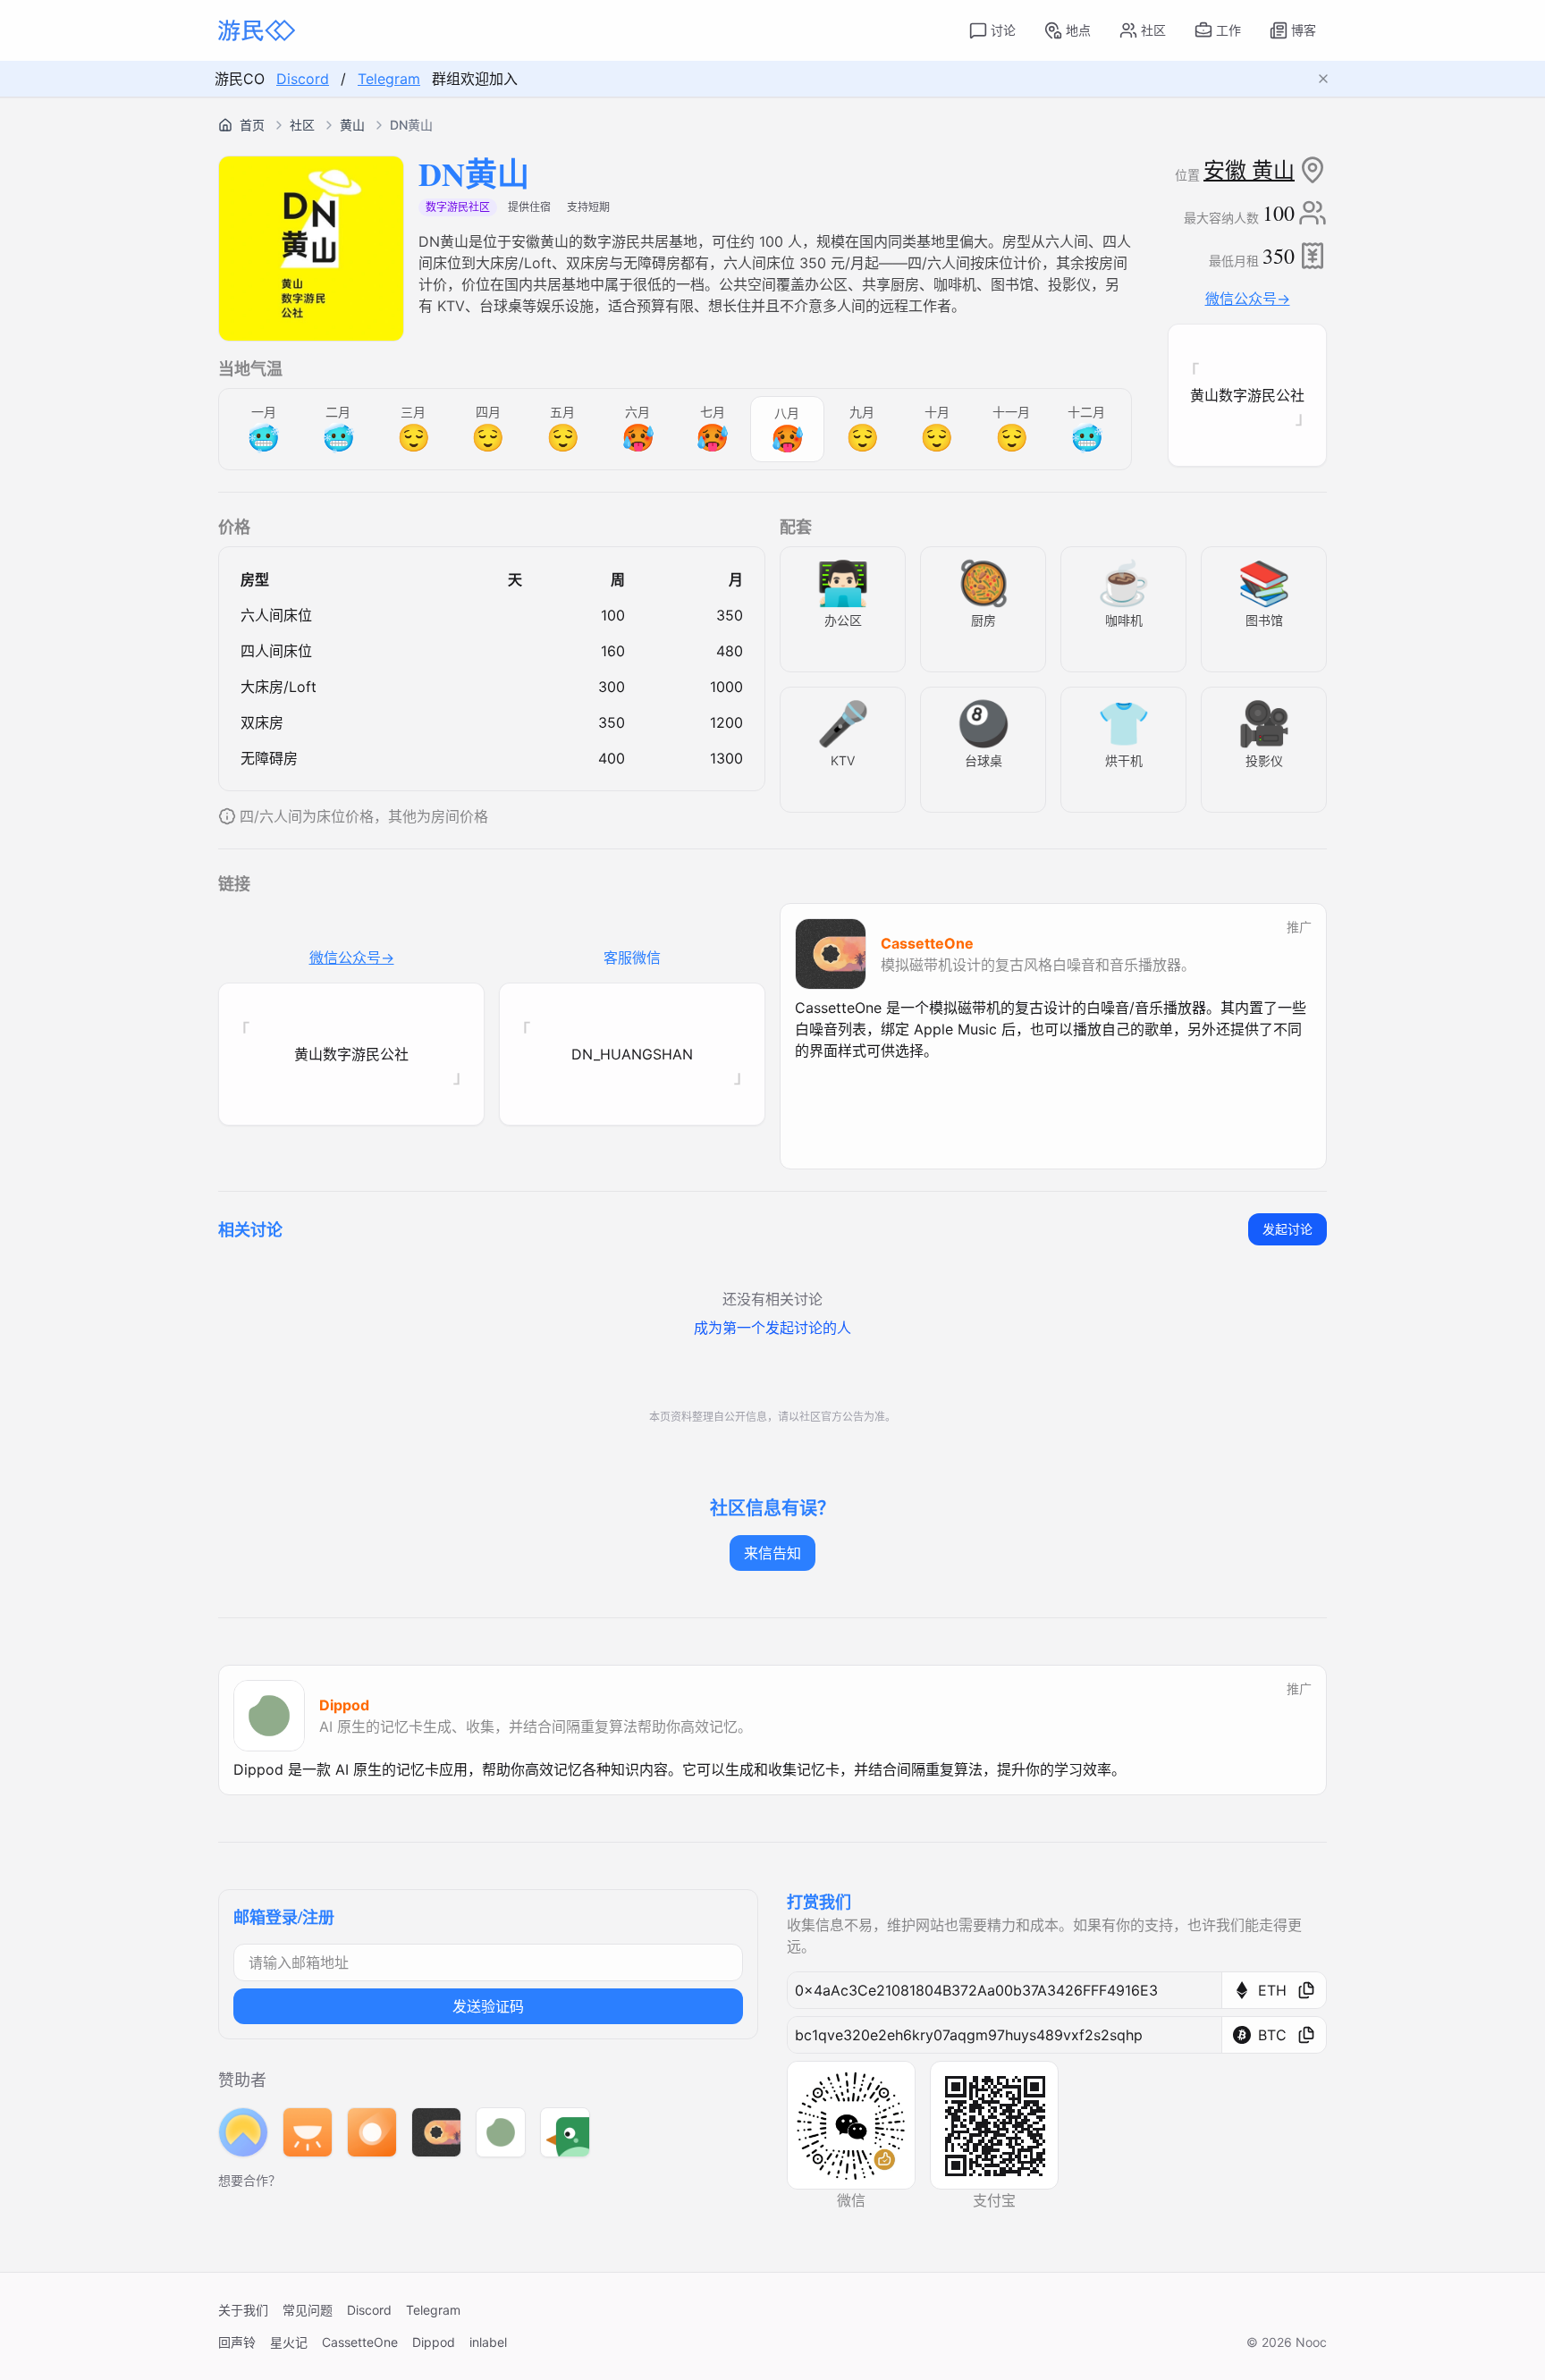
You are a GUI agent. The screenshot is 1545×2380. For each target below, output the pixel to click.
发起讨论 (1287, 1229)
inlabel (488, 2342)
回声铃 (237, 2342)
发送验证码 (488, 2006)
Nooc (1311, 2342)
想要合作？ (249, 2180)
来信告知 (772, 1553)
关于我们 (243, 2310)
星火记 (289, 2342)
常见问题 (308, 2310)
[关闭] (1330, 79)
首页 (252, 125)
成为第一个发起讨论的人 (772, 1328)
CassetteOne (360, 2342)
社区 (302, 125)
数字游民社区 (458, 207)
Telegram (389, 79)
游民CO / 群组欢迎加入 (366, 79)
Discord (303, 79)
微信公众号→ (1248, 299)
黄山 (352, 125)
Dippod (434, 2342)
